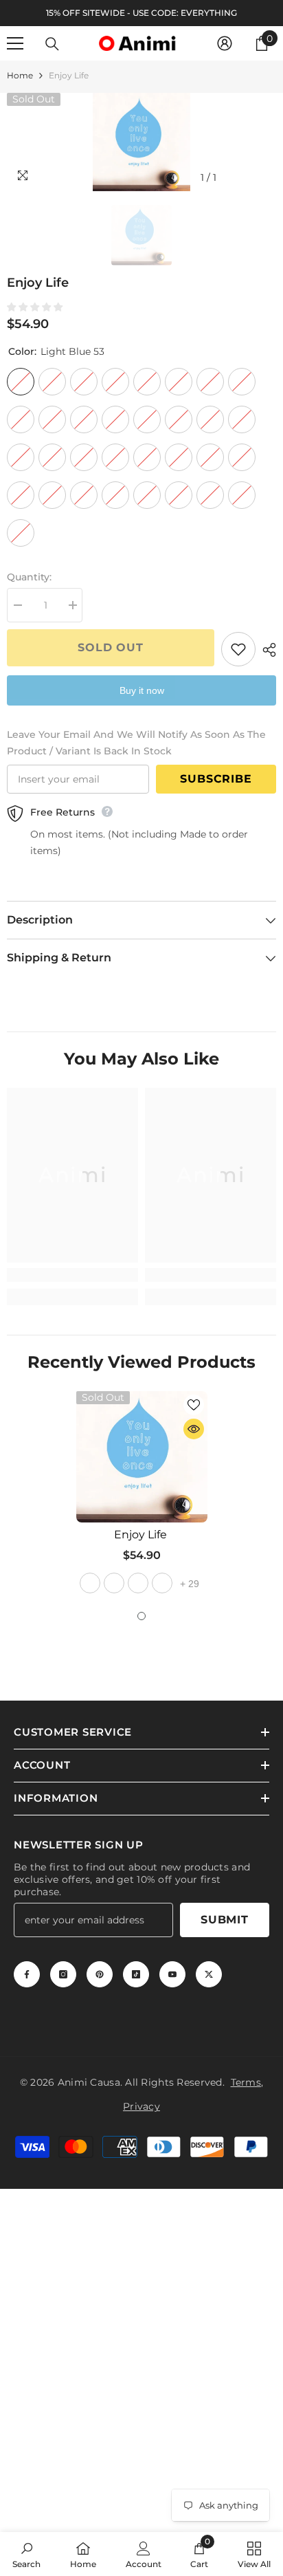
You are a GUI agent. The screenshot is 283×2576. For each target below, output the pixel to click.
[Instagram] (63, 1974)
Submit (225, 1920)
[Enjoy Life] (142, 1457)
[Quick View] (194, 1429)
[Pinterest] (100, 1974)
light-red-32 (162, 1583)
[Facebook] (27, 1974)
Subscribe (216, 779)
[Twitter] (209, 1974)
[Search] (52, 44)
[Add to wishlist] (238, 649)
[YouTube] (172, 1974)
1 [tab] (141, 1616)
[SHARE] (266, 650)
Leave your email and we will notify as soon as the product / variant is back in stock (136, 743)
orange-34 (138, 1583)
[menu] (15, 43)
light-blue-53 (90, 1583)
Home (20, 75)
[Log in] (225, 43)
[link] (72, 1275)
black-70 (114, 1583)
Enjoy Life (142, 1535)
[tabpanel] (142, 1494)
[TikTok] (136, 1974)
